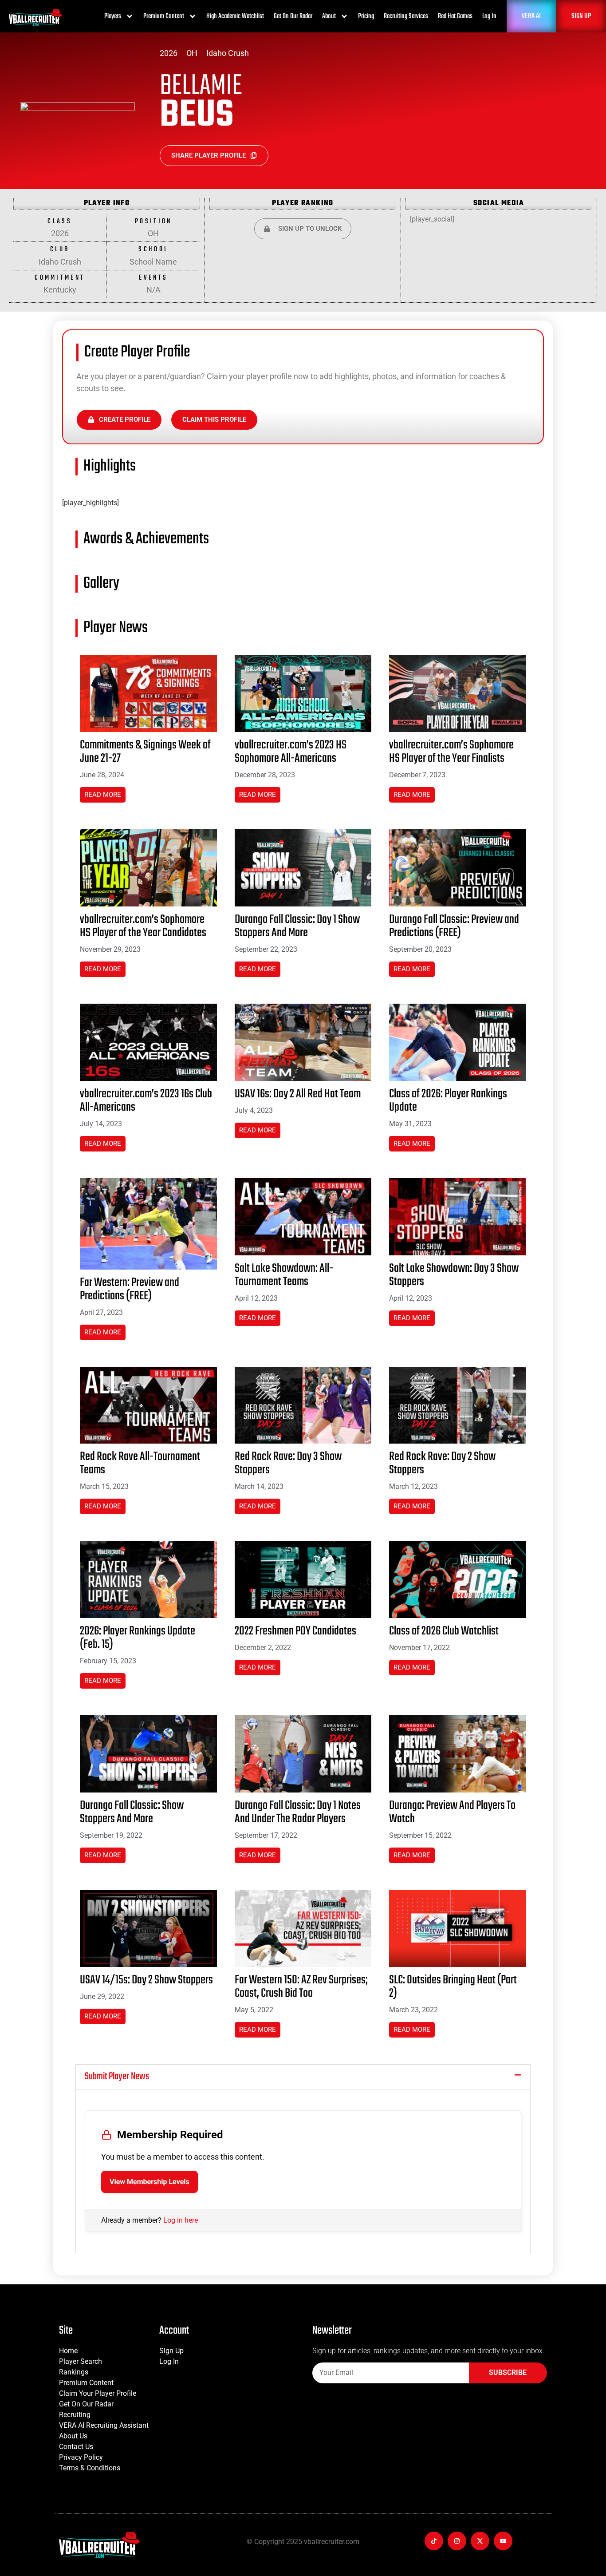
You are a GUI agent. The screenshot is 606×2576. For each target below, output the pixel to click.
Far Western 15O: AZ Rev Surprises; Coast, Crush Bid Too (301, 1987)
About (329, 16)
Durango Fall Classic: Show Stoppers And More (132, 1812)
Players (113, 16)
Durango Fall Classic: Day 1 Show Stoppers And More (297, 926)
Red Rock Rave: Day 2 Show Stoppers (442, 1463)
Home (68, 2351)
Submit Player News (117, 2077)
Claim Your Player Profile (98, 2393)
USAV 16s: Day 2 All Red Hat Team (298, 1094)
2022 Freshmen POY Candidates (295, 1631)
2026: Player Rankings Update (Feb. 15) (138, 1638)
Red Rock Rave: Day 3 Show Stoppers (288, 1463)
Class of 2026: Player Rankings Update (448, 1101)
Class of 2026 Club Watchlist (444, 1631)
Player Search (81, 2361)
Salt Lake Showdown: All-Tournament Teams (284, 1275)
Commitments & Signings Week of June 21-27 (145, 752)
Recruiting (75, 2415)
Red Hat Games (455, 16)
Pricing (366, 16)
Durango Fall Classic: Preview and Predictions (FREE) (454, 926)
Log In (489, 16)
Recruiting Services (406, 16)
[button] (303, 2077)
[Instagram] (457, 2541)
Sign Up (171, 2351)
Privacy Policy (81, 2457)
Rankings (74, 2372)
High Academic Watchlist (235, 16)
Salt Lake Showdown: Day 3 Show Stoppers (454, 1275)
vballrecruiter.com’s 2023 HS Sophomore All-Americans (291, 752)
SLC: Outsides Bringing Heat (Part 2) (453, 1987)
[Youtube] (503, 2541)
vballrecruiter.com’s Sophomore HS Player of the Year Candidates (143, 926)
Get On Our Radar (293, 16)
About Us (73, 2436)
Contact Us (76, 2447)
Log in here (181, 2220)
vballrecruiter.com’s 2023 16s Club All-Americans (146, 1101)
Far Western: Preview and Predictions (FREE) (130, 1289)
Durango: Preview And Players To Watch (452, 1812)
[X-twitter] (480, 2541)
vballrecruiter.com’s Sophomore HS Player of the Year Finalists (451, 752)
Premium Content (164, 16)
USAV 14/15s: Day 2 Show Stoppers (146, 1980)
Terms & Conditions (90, 2468)
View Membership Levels (150, 2182)
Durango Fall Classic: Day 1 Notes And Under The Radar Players (298, 1812)
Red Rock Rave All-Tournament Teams (140, 1463)
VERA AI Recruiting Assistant (104, 2425)
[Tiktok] (434, 2541)
